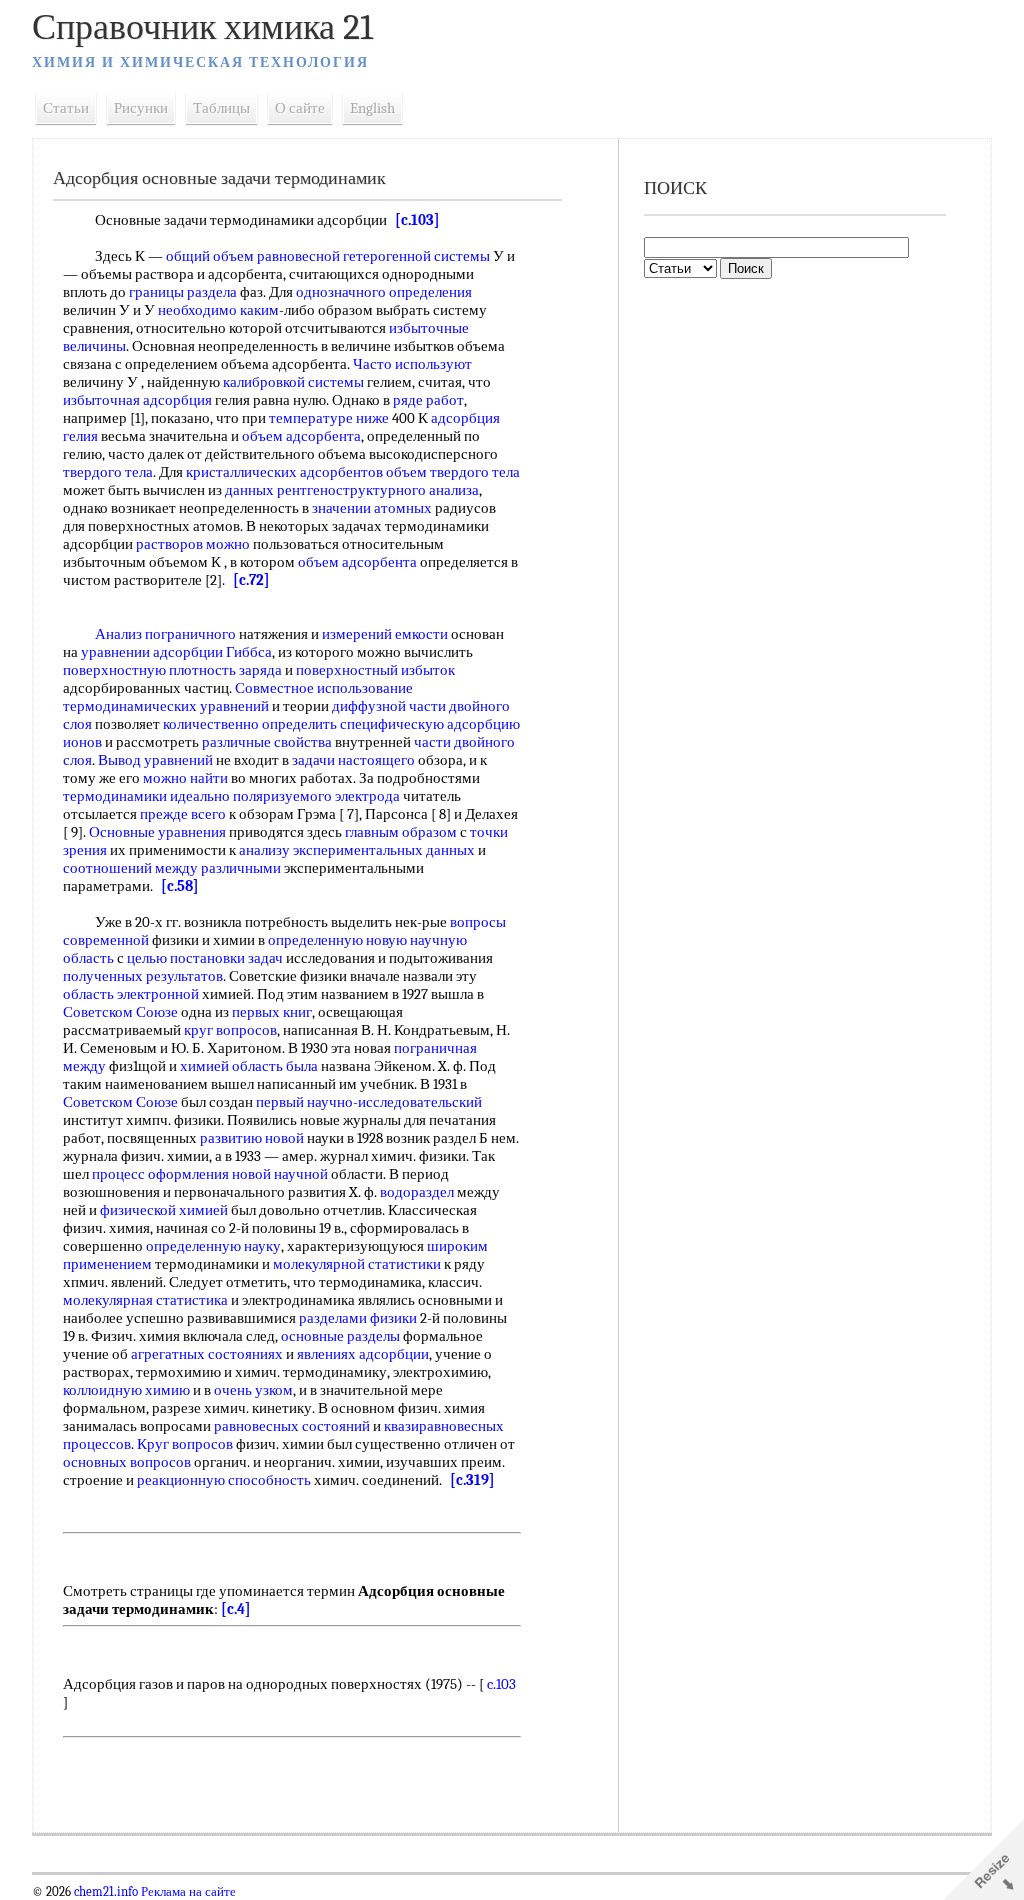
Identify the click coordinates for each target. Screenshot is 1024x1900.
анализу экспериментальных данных (357, 850)
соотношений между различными (172, 868)
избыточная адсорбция (137, 400)
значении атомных (372, 508)
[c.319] (472, 1480)
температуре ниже (329, 418)
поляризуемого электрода (316, 796)
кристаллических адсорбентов (284, 472)
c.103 (501, 1684)
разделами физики (358, 1318)
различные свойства (267, 742)
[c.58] (180, 886)
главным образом (401, 832)
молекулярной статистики (357, 1264)
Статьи (66, 108)
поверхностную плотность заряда (172, 670)
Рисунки (141, 108)
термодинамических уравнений (166, 706)
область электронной (131, 994)
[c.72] (251, 580)
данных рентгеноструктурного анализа (352, 490)
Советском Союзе (120, 1012)
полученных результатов (143, 976)
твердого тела (108, 472)
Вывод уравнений (155, 760)
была (302, 1066)
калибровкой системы (293, 382)
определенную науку (213, 1246)
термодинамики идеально (146, 796)
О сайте (300, 108)
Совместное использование (324, 688)
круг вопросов (230, 1030)
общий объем (210, 256)
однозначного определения (384, 292)
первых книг (272, 1012)
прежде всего (183, 814)
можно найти (185, 778)
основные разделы (340, 1336)
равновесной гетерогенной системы (373, 256)
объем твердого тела (453, 472)
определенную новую (337, 940)
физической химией (164, 1210)
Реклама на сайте (187, 1892)
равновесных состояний (292, 1426)
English (372, 108)
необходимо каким (218, 310)
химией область (231, 1066)
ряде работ (428, 400)
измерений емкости (385, 634)
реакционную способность (224, 1480)
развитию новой (252, 1138)
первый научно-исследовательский (369, 1102)
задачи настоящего (353, 760)
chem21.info (106, 1892)
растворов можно (193, 544)
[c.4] (236, 1609)
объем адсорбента (301, 436)
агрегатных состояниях (207, 1354)
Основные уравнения (157, 832)
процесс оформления (160, 1174)
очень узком (253, 1390)
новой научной (280, 1174)
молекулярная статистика (145, 1300)
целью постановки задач (205, 958)
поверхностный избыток (375, 670)
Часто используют (412, 364)
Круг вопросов (185, 1444)
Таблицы (221, 108)
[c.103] (417, 220)
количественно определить (250, 724)
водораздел (417, 1192)
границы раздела (183, 292)
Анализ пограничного (165, 634)
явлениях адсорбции (363, 1354)
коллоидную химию (126, 1390)
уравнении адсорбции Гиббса (176, 652)
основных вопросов (127, 1462)
